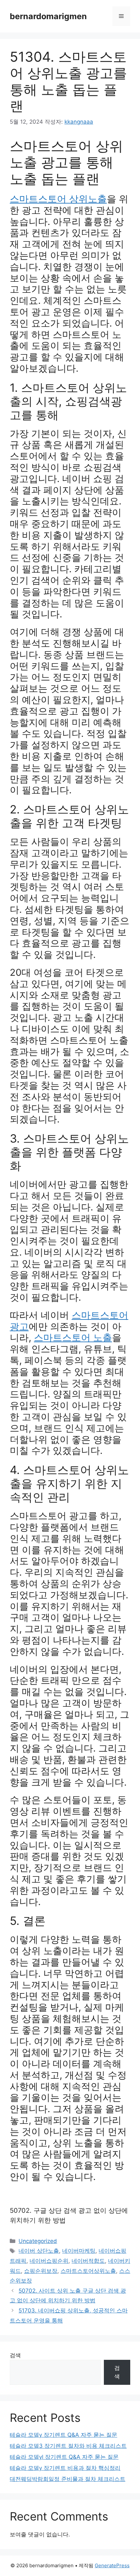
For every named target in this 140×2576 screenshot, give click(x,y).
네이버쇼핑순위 (49, 2261)
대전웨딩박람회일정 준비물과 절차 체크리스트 (68, 2479)
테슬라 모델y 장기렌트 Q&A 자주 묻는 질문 (63, 2435)
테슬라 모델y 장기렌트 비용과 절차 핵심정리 (65, 2468)
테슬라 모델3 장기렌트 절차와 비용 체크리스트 (68, 2446)
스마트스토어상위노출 (88, 2271)
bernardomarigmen (48, 16)
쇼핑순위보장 (41, 2271)
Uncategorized (38, 2241)
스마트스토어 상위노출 (58, 199)
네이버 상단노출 (39, 2251)
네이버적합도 (88, 2261)
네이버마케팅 (79, 2251)
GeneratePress (112, 2565)
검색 (15, 2355)
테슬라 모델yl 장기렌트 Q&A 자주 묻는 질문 (64, 2457)
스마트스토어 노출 (73, 1338)
